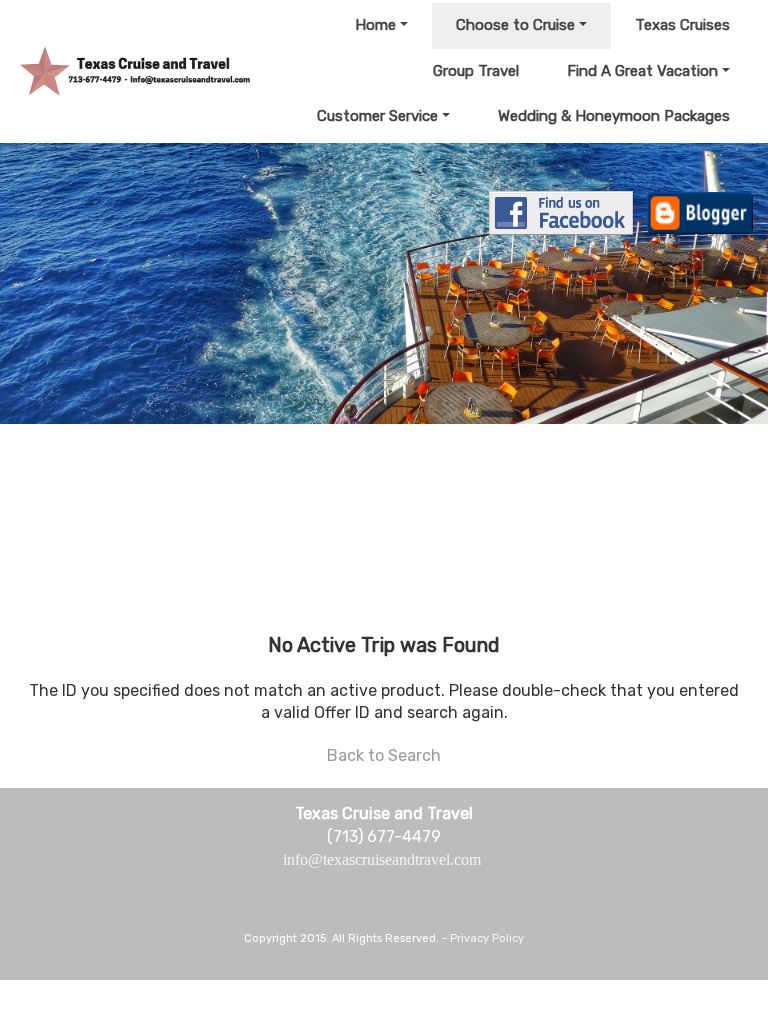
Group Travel (476, 71)
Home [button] (375, 25)
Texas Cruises (682, 25)
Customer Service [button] (377, 116)
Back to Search (384, 755)
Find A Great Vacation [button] (642, 71)
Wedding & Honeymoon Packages (614, 116)
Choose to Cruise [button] (515, 25)
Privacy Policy (487, 938)
